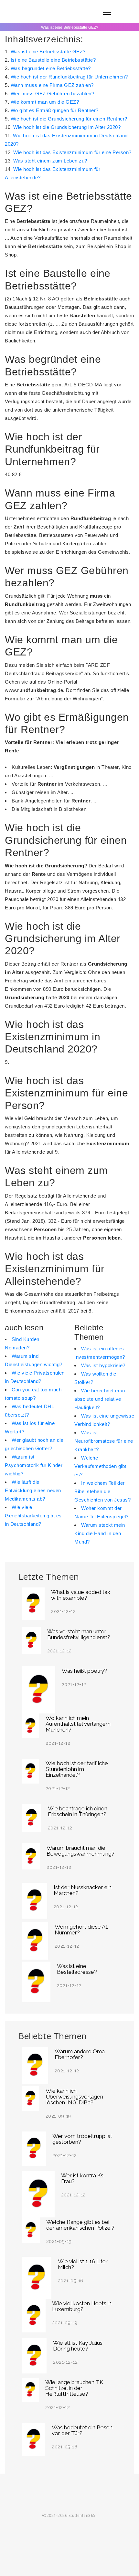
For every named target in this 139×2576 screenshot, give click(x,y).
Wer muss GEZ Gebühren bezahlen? (53, 94)
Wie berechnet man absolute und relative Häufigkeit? (100, 1399)
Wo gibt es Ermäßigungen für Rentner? (55, 110)
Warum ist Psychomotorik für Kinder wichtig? (34, 1465)
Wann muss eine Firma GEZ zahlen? (52, 85)
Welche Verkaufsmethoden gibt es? (100, 1466)
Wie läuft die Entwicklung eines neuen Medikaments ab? (33, 1490)
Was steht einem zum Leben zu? (50, 161)
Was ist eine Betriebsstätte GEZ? (48, 52)
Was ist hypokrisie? (103, 1365)
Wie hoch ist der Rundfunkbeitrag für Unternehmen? (69, 77)
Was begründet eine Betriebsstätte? (51, 68)
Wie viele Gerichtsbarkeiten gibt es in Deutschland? (33, 1516)
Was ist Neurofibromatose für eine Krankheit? (104, 1441)
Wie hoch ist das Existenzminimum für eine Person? (72, 152)
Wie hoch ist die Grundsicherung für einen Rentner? (69, 119)
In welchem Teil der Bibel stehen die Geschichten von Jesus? (102, 1491)
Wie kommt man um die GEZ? (45, 102)
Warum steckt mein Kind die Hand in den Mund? (100, 1533)
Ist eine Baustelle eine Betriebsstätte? (53, 60)
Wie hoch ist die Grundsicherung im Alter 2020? (67, 127)
